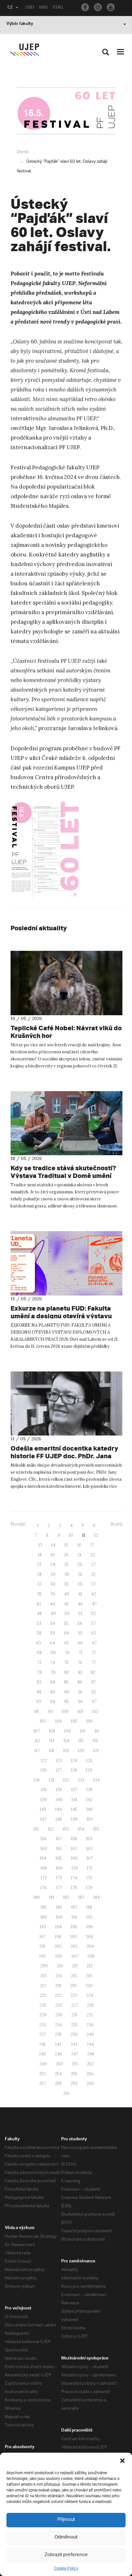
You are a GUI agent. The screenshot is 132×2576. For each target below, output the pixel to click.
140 (59, 1800)
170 (75, 1868)
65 (66, 1643)
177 (59, 1888)
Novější (18, 1524)
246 (58, 2054)
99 (50, 1712)
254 (58, 2074)
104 (58, 1721)
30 (67, 1574)
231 (74, 2015)
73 (39, 1662)
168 (44, 1868)
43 (39, 1604)
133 (81, 1780)
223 (74, 1995)
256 (90, 2074)
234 (58, 2025)
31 (80, 1574)
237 (42, 2034)
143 (43, 1809)
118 (51, 1751)
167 (90, 1858)
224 (90, 1995)
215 (74, 1976)
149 (74, 1819)
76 (80, 1662)
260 (90, 2083)
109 (67, 1731)
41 (80, 1594)
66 (80, 1643)
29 (53, 1574)
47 (94, 1604)
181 (51, 1897)
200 (90, 1937)
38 (39, 1594)
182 (66, 1897)
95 (66, 1702)
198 (58, 1937)
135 (44, 1790)
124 (74, 1761)
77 (94, 1662)
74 (53, 1662)
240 (90, 2034)
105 (74, 1721)
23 (39, 1564)
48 (39, 1613)
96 (80, 1702)
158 (74, 1839)
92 (94, 1692)
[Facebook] (85, 7)
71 (80, 1653)
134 (96, 1780)
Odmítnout (66, 2537)
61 (80, 1633)
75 (66, 1662)
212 (90, 1966)
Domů (23, 152)
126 (44, 1770)
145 (74, 1809)
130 (37, 1780)
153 (66, 1829)
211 (75, 1966)
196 (90, 1927)
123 (59, 1761)
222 (58, 1995)
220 (89, 1986)
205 (42, 1956)
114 (66, 1741)
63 (39, 1643)
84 (53, 1682)
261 (66, 2093)
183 (81, 1897)
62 (94, 1633)
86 (80, 1682)
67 (94, 1643)
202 (58, 1946)
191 (74, 1917)
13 (40, 1545)
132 (66, 1780)
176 (44, 1888)
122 (44, 1761)
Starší (116, 1524)
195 (74, 1927)
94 (53, 1702)
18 (40, 1555)
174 (74, 1878)
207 (75, 1956)
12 (96, 1535)
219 (73, 1986)
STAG (58, 8)
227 (74, 2005)
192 (89, 1917)
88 (39, 1692)
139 (44, 1800)
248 (91, 2054)
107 (37, 1731)
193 (43, 1927)
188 (89, 1907)
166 (74, 1858)
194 (58, 1927)
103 (43, 1721)
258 (58, 2083)
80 (67, 1672)
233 (42, 2025)
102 (95, 1712)
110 (83, 1731)
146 (90, 1809)
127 (59, 1770)
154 (81, 1829)
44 (53, 1604)
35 (66, 1584)
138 (89, 1790)
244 (90, 2044)
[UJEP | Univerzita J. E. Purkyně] (24, 50)
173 (59, 1878)
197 (43, 1937)
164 (43, 1858)
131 (51, 1780)
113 (52, 1741)
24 (53, 1564)
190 (59, 1917)
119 (66, 1751)
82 (93, 1672)
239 (74, 2034)
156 (44, 1839)
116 (95, 1741)
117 (37, 1751)
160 (44, 1849)
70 (67, 1653)
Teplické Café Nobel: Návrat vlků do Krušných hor (66, 1032)
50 (67, 1613)
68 (39, 1653)
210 (60, 1966)
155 (96, 1829)
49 (53, 1613)
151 (36, 1829)
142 (89, 1800)
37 (94, 1584)
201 (42, 1946)
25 (66, 1564)
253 (42, 2074)
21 (79, 1555)
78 (39, 1672)
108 (52, 1731)
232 (90, 2015)
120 (81, 1751)
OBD (30, 8)
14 (53, 1545)
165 (59, 1858)
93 (39, 1702)
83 (39, 1682)
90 (67, 1692)
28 (39, 1574)
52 (94, 1613)
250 (59, 2064)
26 (80, 1564)
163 (89, 1849)
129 (89, 1770)
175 (89, 1878)
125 (89, 1761)
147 (43, 1819)
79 (53, 1672)
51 (80, 1613)
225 (43, 2005)
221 (43, 1995)
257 (42, 2083)
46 (80, 1604)
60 (67, 1633)
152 (51, 1829)
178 (74, 1888)
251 (75, 2064)
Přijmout (66, 2520)
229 (43, 2015)
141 (74, 1800)
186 (59, 1907)
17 (92, 1545)
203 (74, 1946)
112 (37, 1741)
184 (96, 1897)
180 (37, 1897)
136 (59, 1790)
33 (39, 1584)
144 (58, 1809)
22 (93, 1555)
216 (89, 1976)
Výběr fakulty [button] (20, 24)
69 (53, 1653)
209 (44, 1966)
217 (43, 1986)
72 (94, 1653)
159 (89, 1839)
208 (91, 1956)
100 (65, 1712)
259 (74, 2083)
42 (94, 1594)
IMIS (43, 8)
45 (66, 1604)
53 (39, 1623)
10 (71, 1535)
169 (59, 1868)
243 (74, 2044)
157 (59, 1839)
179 (89, 1888)
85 (66, 1682)
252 (90, 2064)
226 (59, 2005)
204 (90, 1946)
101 (80, 1712)
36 (80, 1584)
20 (66, 1555)
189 (44, 1917)
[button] (122, 2461)
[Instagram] (98, 7)
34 (53, 1584)
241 (42, 2044)
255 (74, 2074)
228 (90, 2005)
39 (53, 1594)
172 (44, 1878)
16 (79, 1545)
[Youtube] (111, 7)
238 (58, 2034)
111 (97, 1731)
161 (59, 1849)
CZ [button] (10, 8)
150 (90, 1819)
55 (66, 1623)
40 (67, 1594)
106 (90, 1721)
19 (53, 1555)
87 (94, 1682)
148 (59, 1819)
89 (53, 1692)
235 (74, 2025)
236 (90, 2025)
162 (74, 1849)
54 (53, 1623)
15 (66, 1545)
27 (94, 1564)
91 (80, 1692)
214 (59, 1976)
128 (74, 1770)
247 (75, 2054)
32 (93, 1574)
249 (43, 2064)
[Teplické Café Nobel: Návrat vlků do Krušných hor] (66, 983)
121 (96, 1751)
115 (81, 1741)
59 (53, 1633)
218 (58, 1986)
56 (80, 1623)
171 (90, 1868)
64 (53, 1643)
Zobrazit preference (66, 2555)
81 (80, 1672)
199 (74, 1937)
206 (58, 1956)
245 (42, 2054)
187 (74, 1907)
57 (94, 1623)
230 (59, 2015)
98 (36, 1712)
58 (39, 1633)
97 (94, 1702)
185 (44, 1907)
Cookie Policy (66, 2568)
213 (43, 1976)
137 (74, 1790)
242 (58, 2044)
